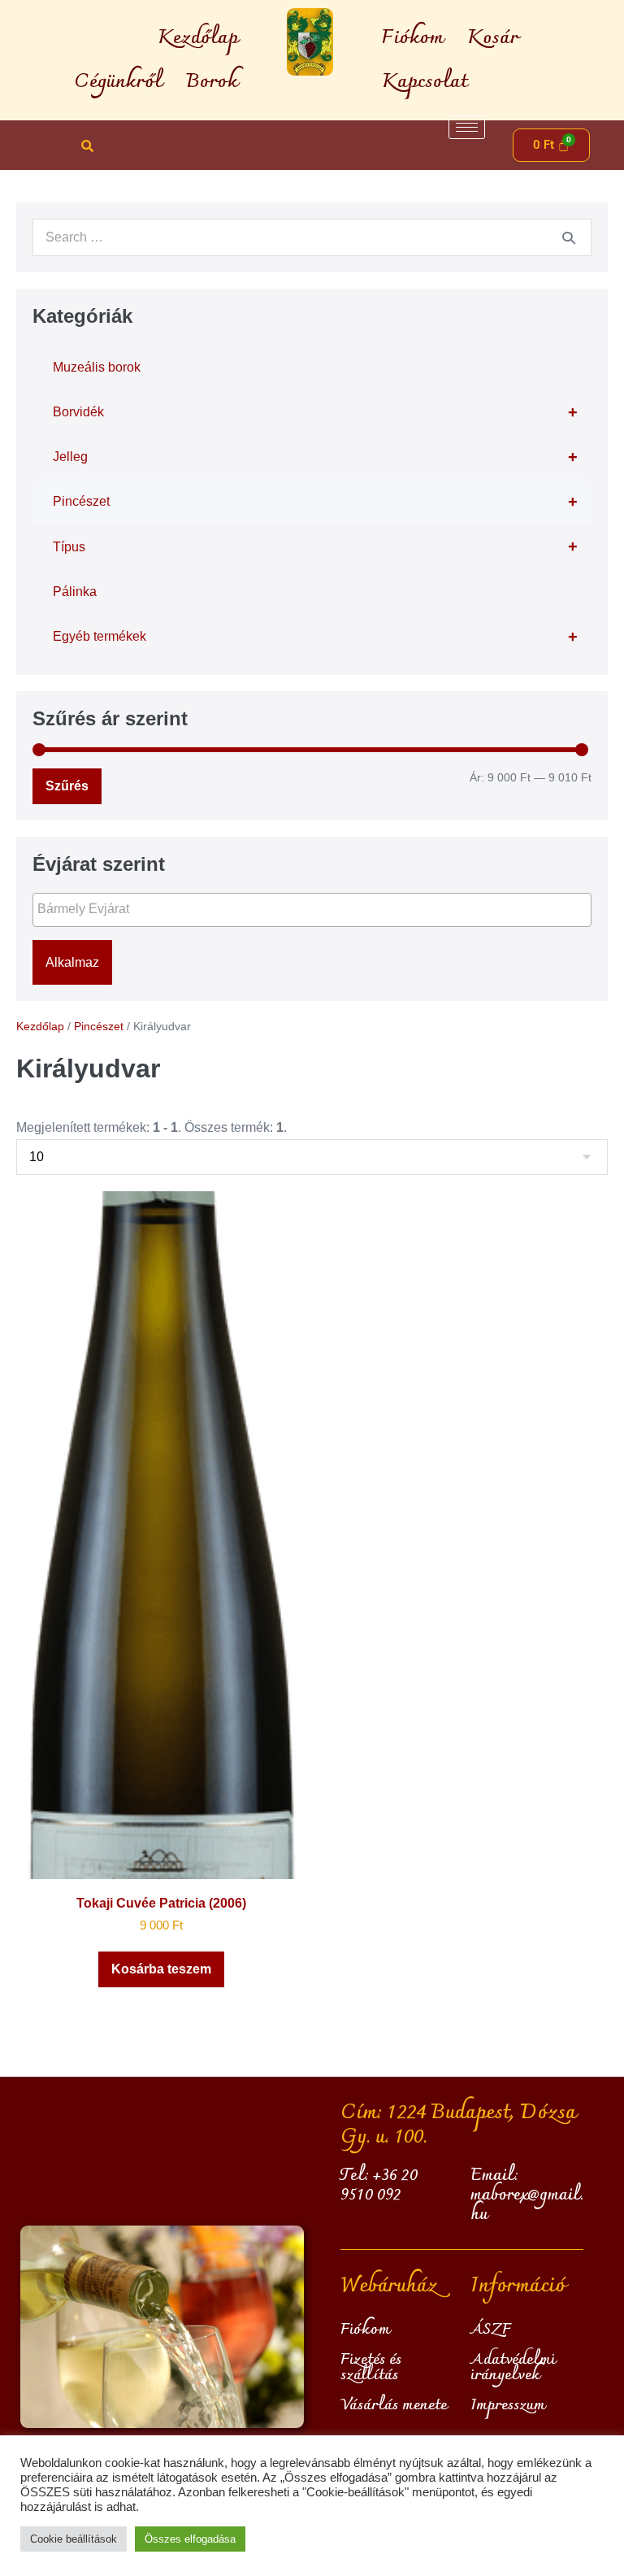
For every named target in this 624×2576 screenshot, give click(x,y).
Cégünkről (118, 82)
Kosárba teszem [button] (161, 1969)
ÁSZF (491, 2330)
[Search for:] (312, 237)
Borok (212, 82)
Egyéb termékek (315, 637)
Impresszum (508, 2405)
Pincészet (315, 502)
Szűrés (67, 786)
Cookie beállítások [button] (74, 2539)
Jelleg (315, 457)
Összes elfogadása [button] (190, 2539)
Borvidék (315, 412)
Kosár (493, 38)
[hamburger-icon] (467, 127)
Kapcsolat (425, 82)
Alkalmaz (72, 962)
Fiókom (412, 38)
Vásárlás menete (394, 2405)
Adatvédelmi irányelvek (513, 2367)
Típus (315, 546)
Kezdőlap (198, 38)
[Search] (569, 237)
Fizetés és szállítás (371, 2367)
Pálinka (75, 592)
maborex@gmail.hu (527, 2205)
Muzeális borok (97, 367)
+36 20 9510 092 (379, 2186)
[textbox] (316, 909)
